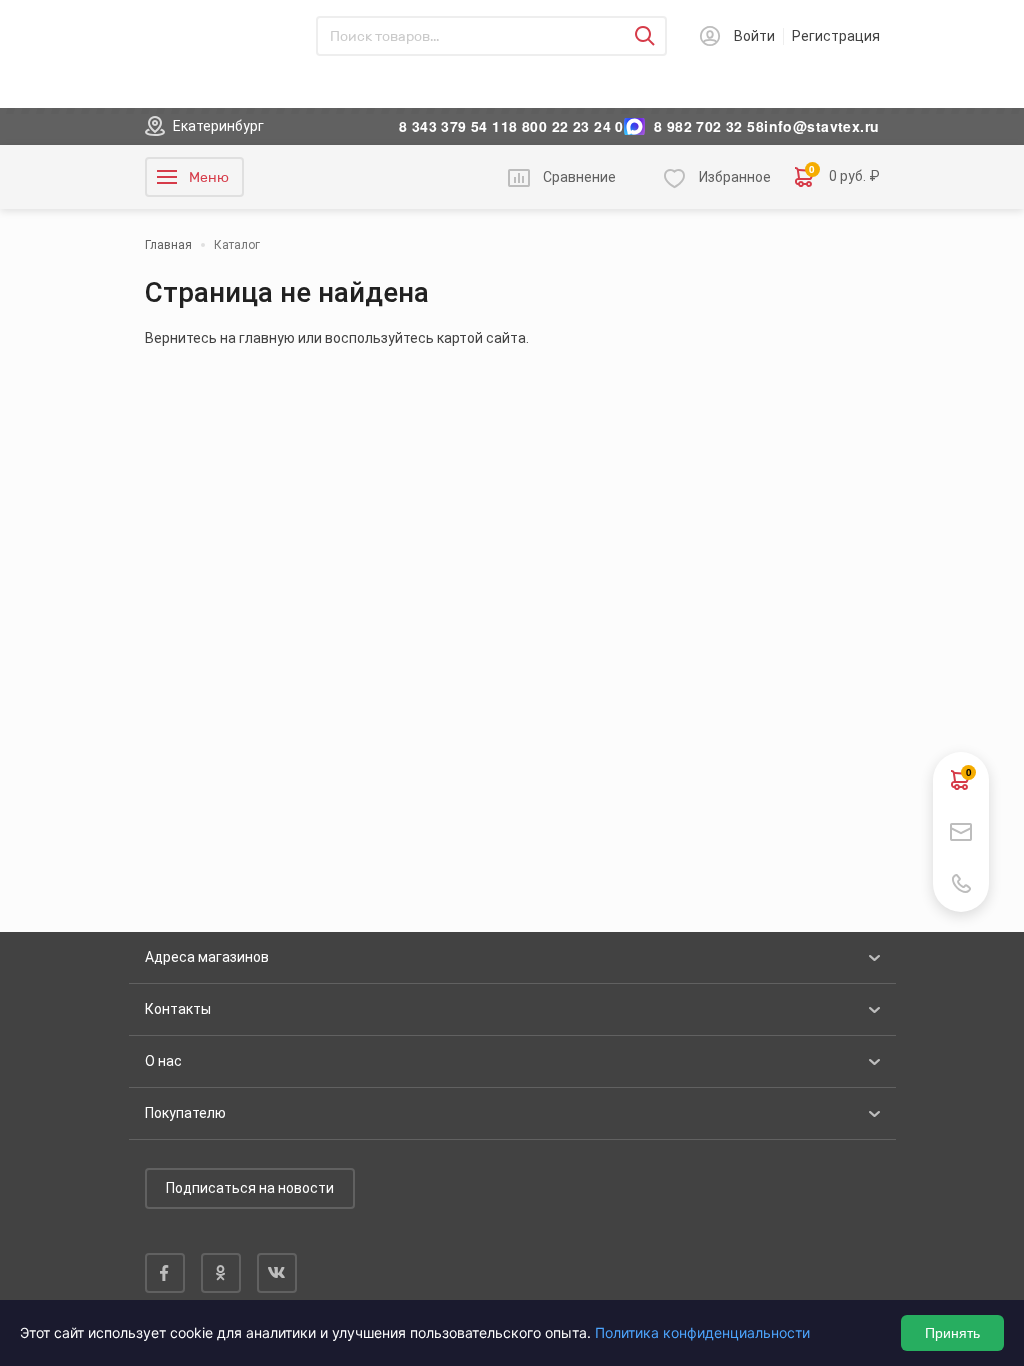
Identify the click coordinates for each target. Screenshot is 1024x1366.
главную (267, 338)
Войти (754, 36)
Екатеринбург (218, 126)
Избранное (735, 177)
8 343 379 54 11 (454, 126)
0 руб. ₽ (844, 175)
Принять (952, 1333)
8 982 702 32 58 (709, 126)
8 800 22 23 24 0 (566, 126)
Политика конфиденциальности (702, 1332)
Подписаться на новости (250, 1188)
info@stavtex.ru (821, 126)
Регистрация (836, 36)
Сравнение (579, 177)
